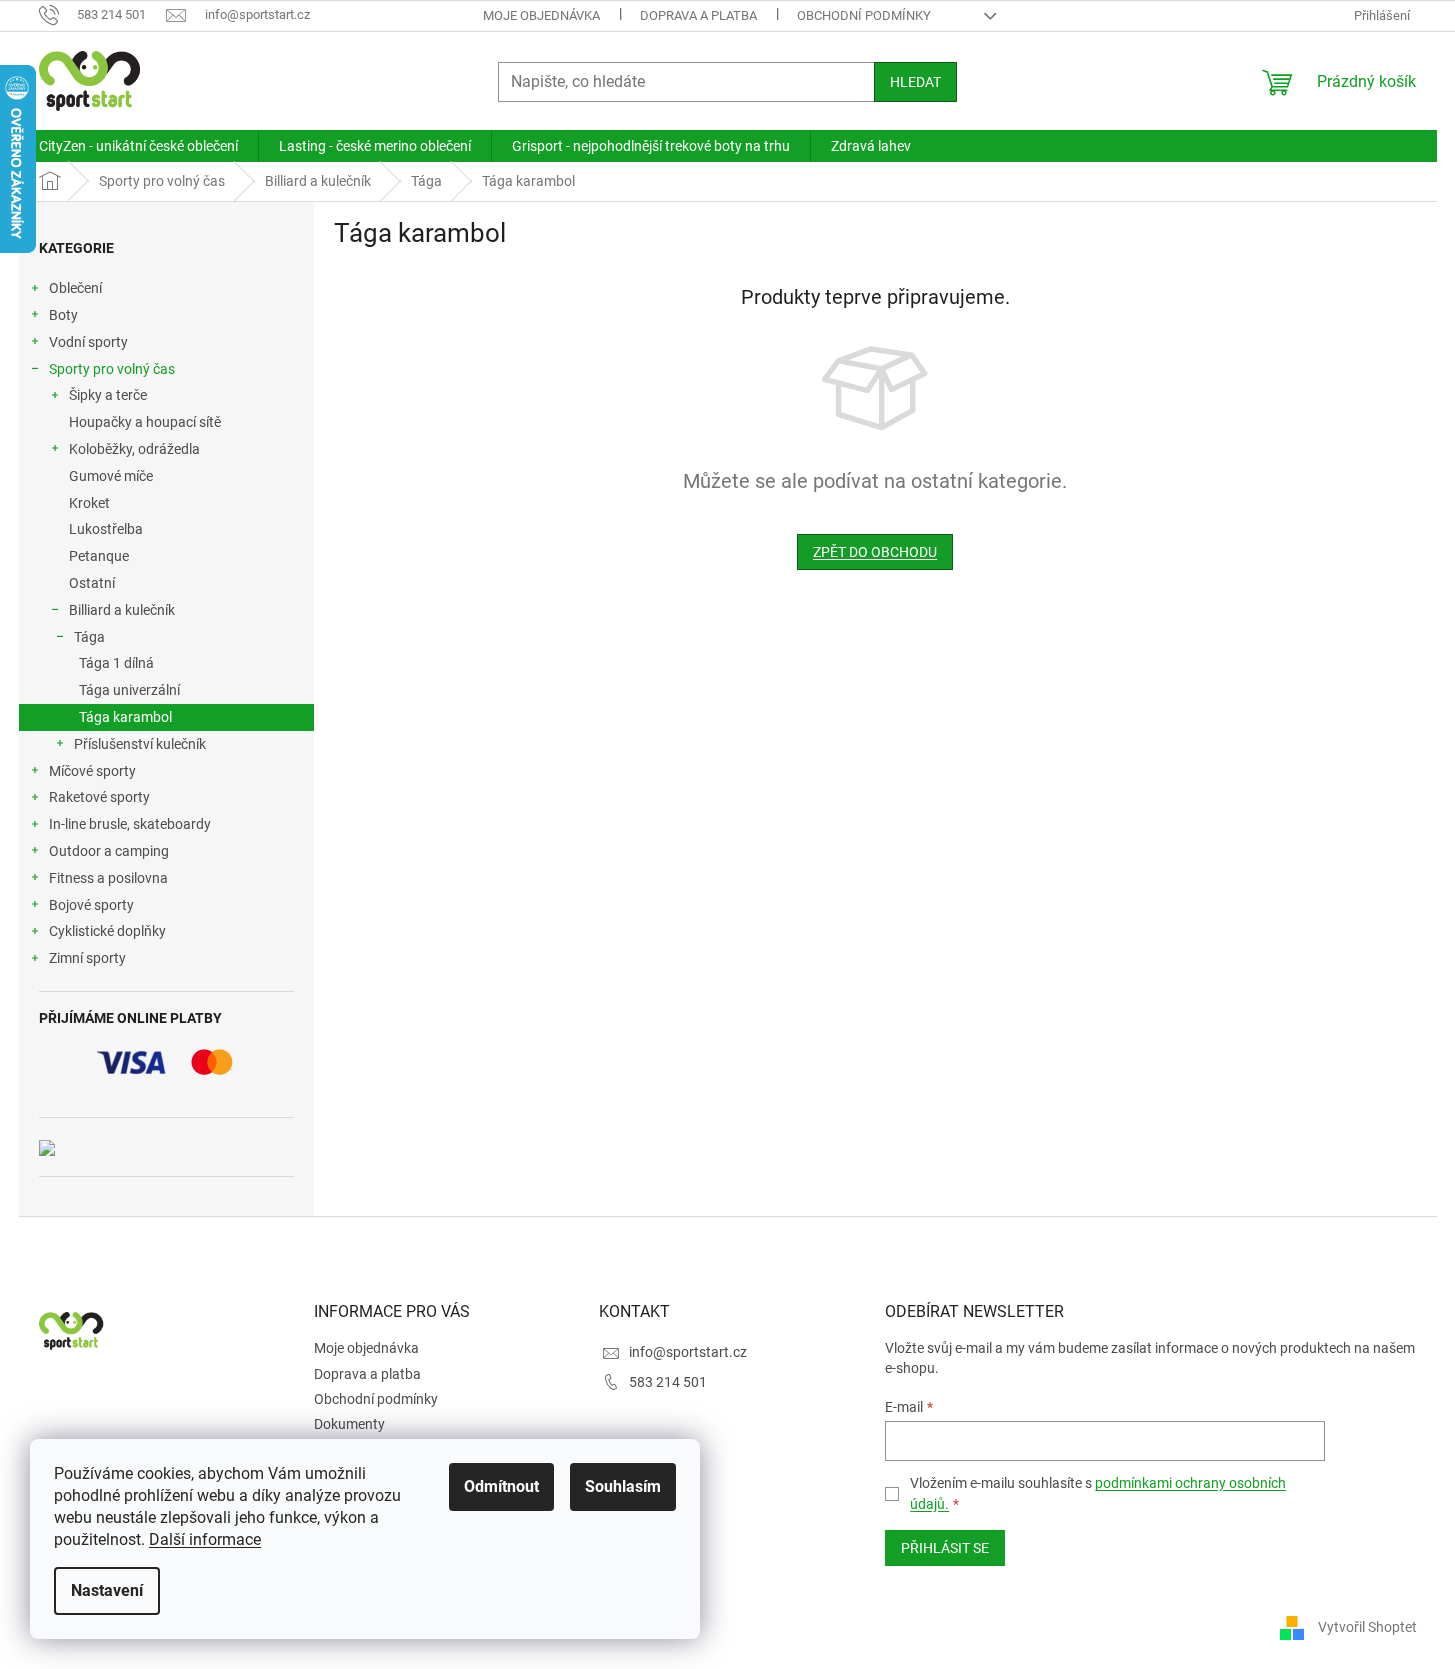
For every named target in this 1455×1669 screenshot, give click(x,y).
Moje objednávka (541, 15)
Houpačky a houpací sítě (145, 422)
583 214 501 (668, 1382)
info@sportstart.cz (688, 1352)
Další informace (205, 1539)
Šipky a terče (108, 395)
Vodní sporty (88, 342)
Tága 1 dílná (116, 663)
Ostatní (92, 583)
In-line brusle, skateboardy (130, 824)
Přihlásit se (945, 1548)
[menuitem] (138, 146)
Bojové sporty (91, 905)
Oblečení (75, 288)
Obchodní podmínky (864, 15)
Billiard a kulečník (122, 610)
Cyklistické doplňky (107, 931)
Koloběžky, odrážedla (134, 449)
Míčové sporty (92, 771)
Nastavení (107, 1590)
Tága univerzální (129, 690)
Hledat (915, 82)
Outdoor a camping (109, 851)
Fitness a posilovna (108, 878)
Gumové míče (111, 476)
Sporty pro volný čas (112, 369)
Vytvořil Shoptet (1367, 1627)
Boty (63, 315)
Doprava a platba (698, 15)
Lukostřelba (106, 529)
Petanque (99, 556)
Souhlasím (623, 1486)
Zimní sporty (87, 958)
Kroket (89, 503)
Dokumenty (349, 1424)
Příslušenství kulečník (140, 744)
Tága (89, 637)
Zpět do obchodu (875, 552)
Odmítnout (501, 1486)
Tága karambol (125, 717)
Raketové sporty (99, 797)
